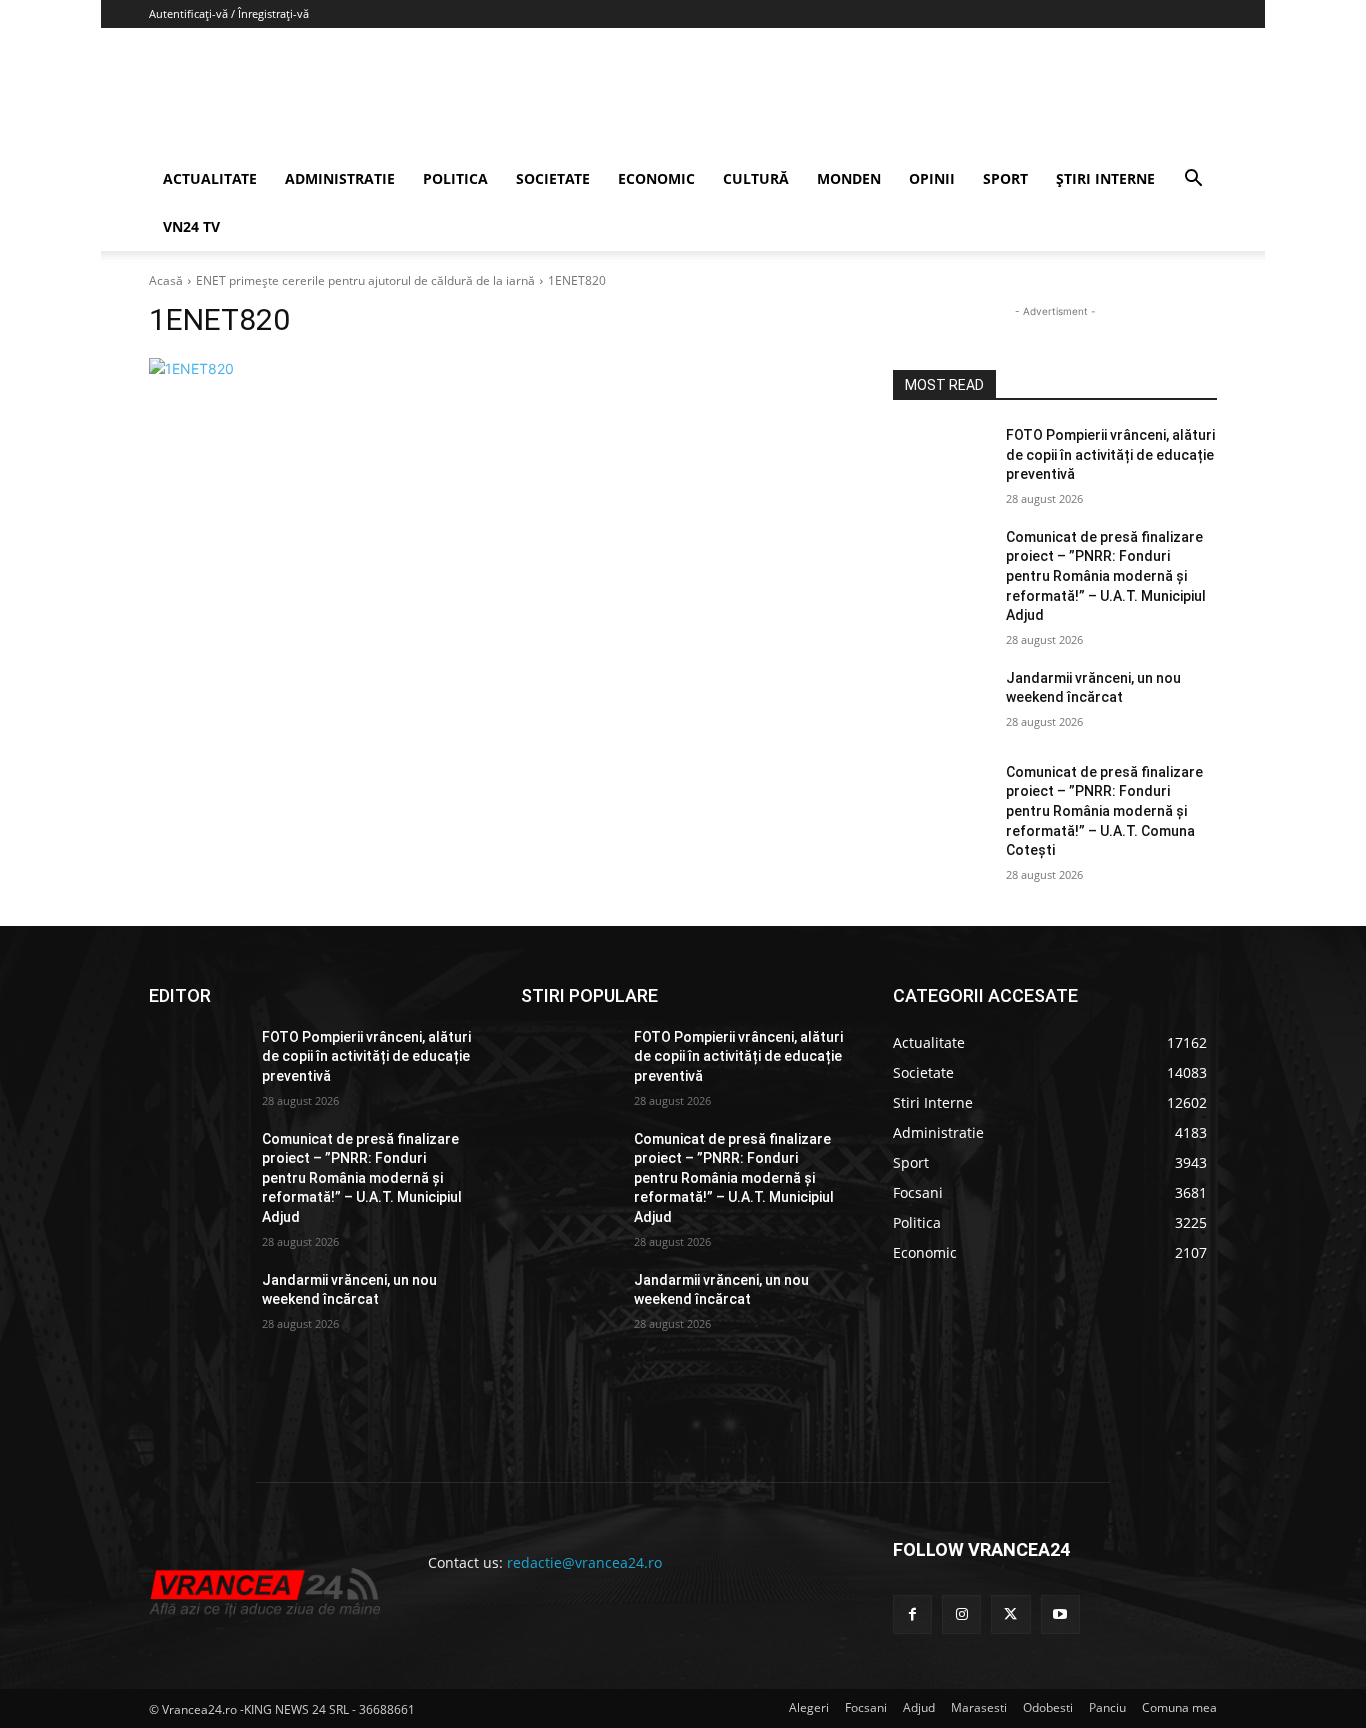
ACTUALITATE (210, 178)
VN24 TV (191, 226)
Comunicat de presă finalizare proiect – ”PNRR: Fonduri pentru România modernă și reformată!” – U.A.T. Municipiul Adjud (1106, 576)
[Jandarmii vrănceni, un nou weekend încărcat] (941, 703)
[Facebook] (912, 1614)
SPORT (1005, 178)
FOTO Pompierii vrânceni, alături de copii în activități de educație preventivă (1110, 454)
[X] (1010, 1614)
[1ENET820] (497, 368)
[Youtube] (1060, 1614)
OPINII (932, 178)
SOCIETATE (553, 178)
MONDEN (849, 178)
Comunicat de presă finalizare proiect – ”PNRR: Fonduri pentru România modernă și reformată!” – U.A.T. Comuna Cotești (1104, 811)
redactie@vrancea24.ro (584, 1562)
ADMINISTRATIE (340, 178)
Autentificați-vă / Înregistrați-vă (229, 13)
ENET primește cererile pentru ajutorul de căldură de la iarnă (365, 280)
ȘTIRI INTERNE (1105, 178)
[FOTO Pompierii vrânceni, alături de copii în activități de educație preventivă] (941, 460)
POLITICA (455, 178)
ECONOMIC (656, 178)
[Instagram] (961, 1614)
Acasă (166, 280)
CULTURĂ (756, 178)
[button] (1193, 180)
